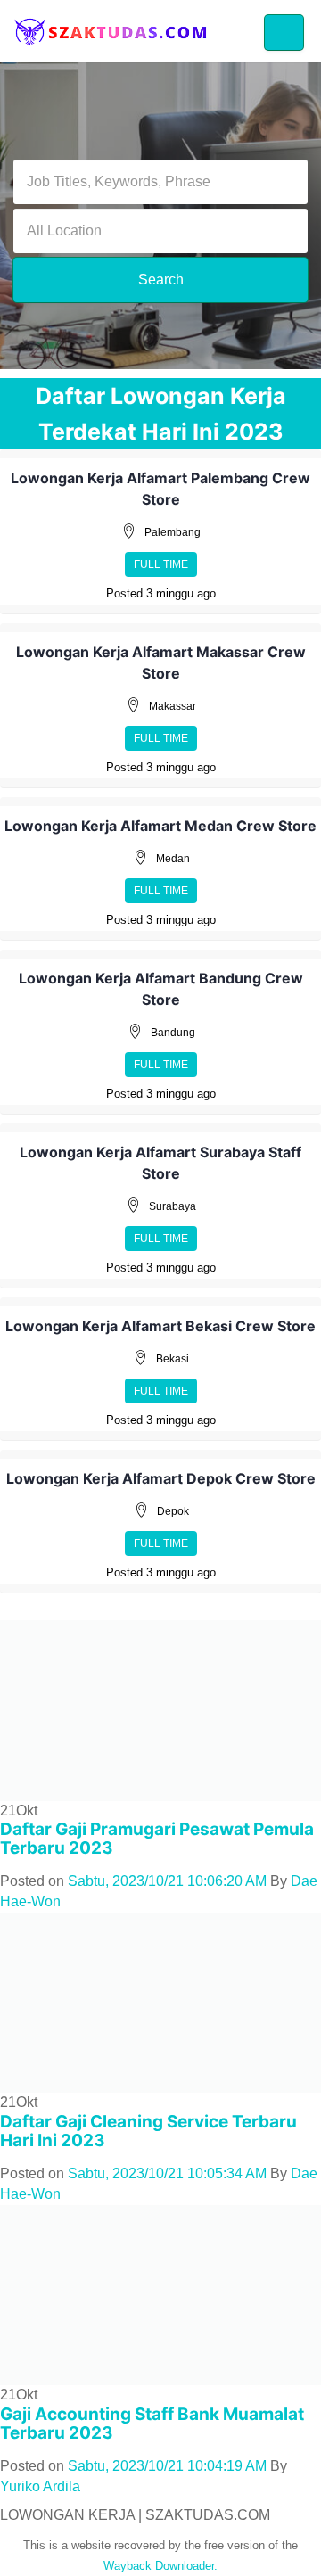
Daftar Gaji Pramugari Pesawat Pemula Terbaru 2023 (157, 1839)
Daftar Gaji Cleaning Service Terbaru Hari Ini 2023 (148, 2131)
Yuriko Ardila (40, 2486)
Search (161, 280)
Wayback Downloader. (160, 2566)
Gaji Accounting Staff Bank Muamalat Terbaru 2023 (152, 2424)
